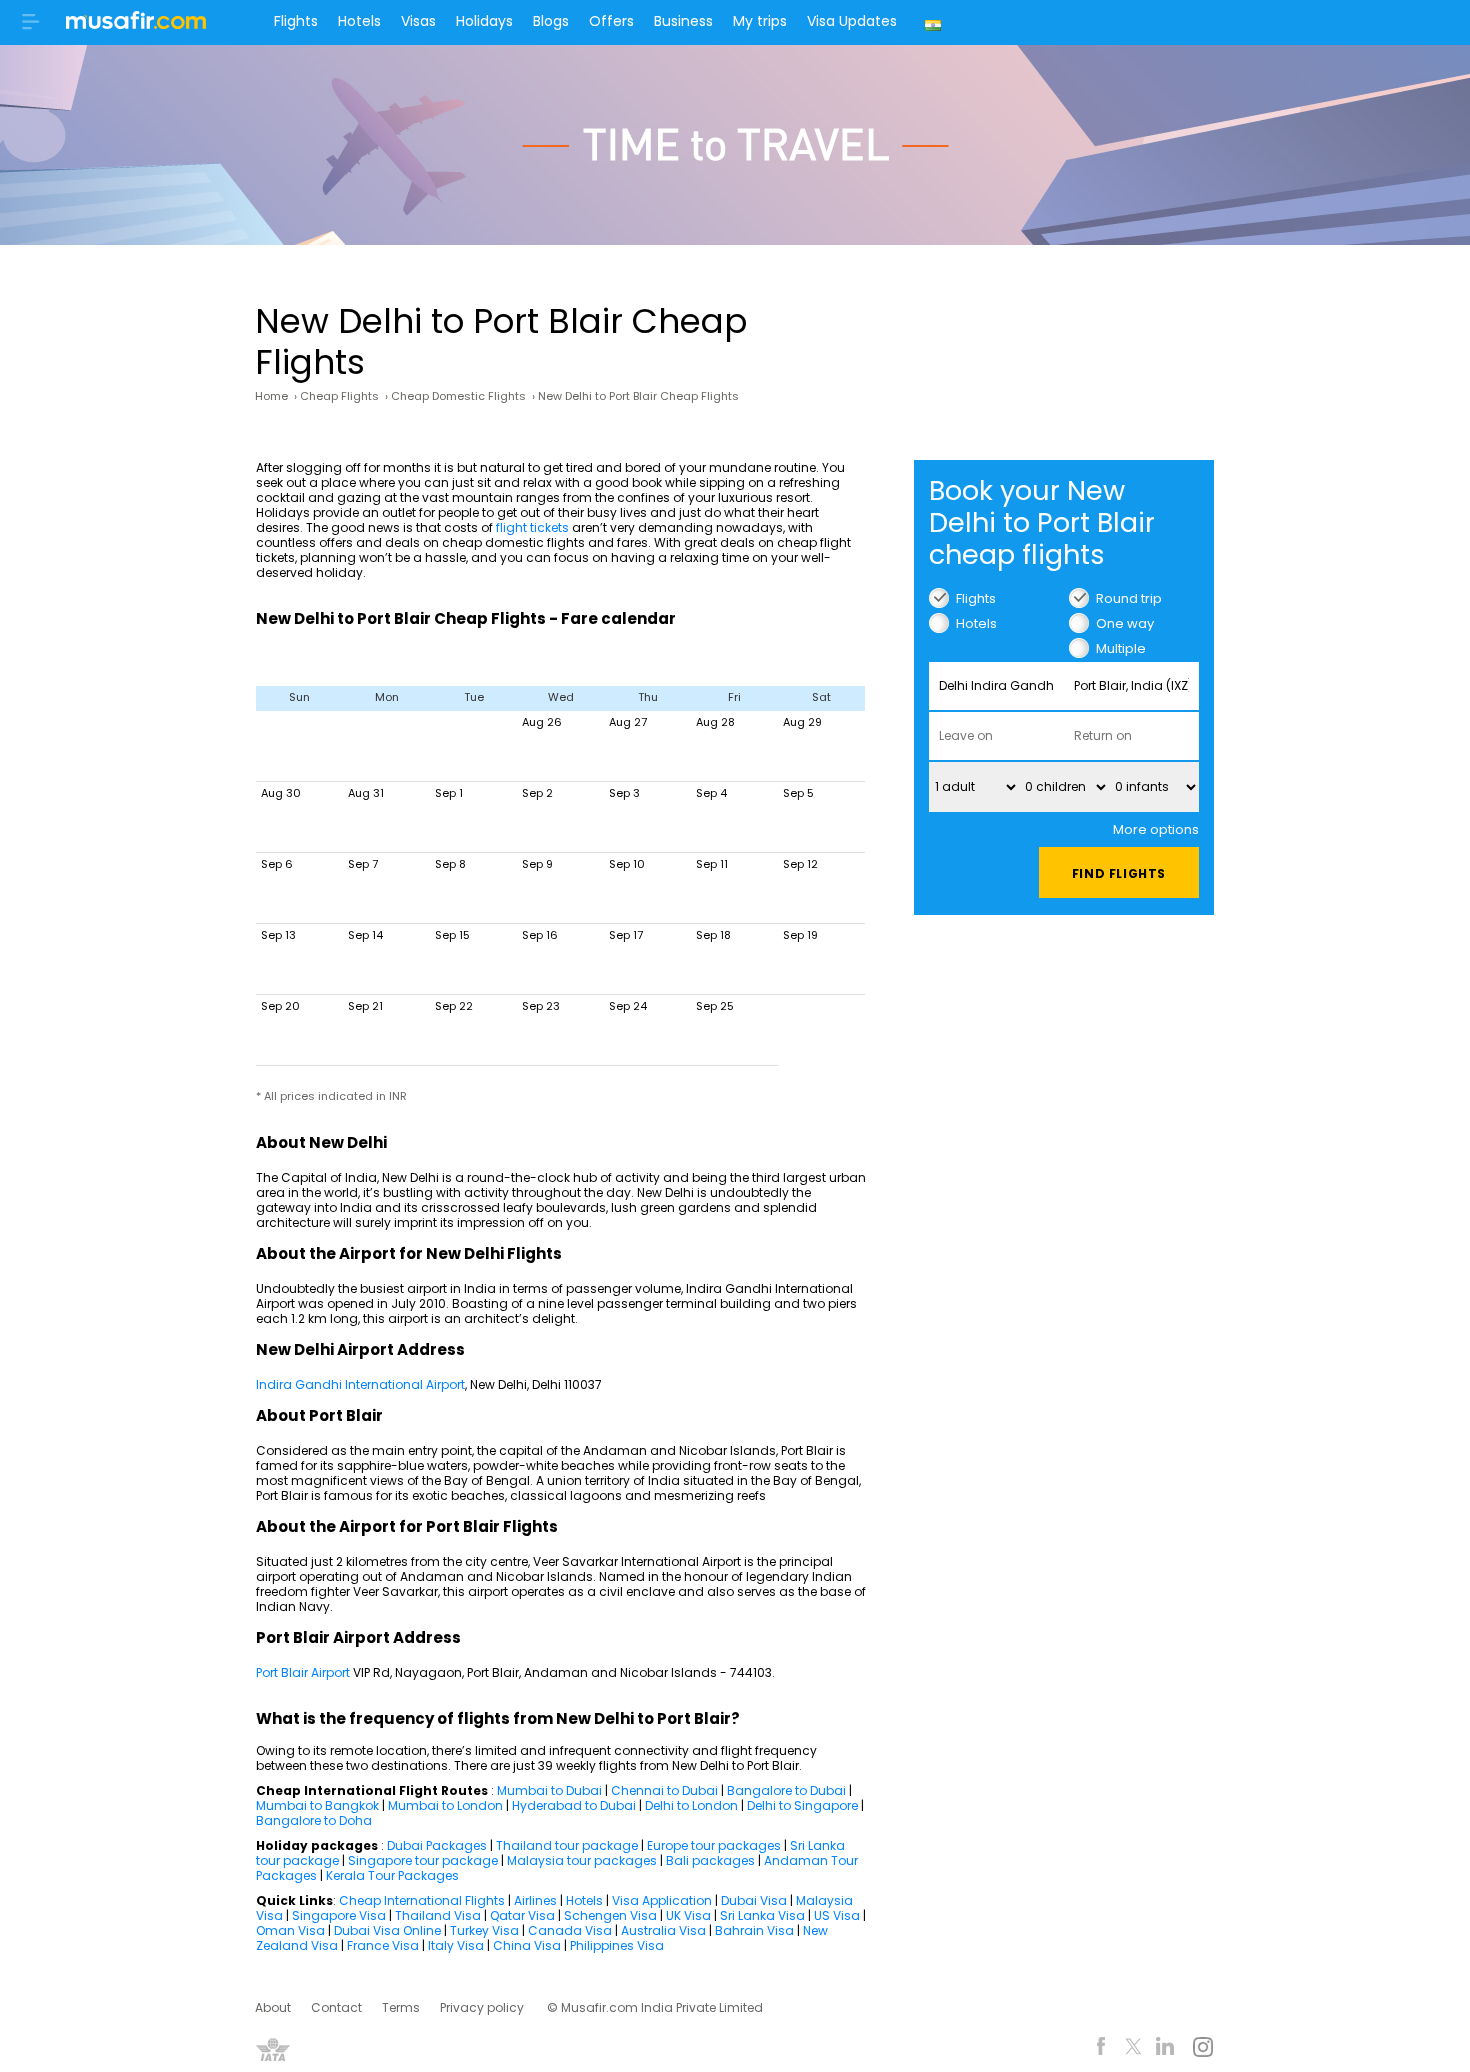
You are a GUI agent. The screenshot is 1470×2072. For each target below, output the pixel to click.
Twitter (1133, 2049)
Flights (296, 21)
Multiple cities (1121, 648)
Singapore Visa (339, 1915)
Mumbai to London (445, 1805)
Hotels (359, 21)
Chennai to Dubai (664, 1790)
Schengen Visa (610, 1915)
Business (683, 21)
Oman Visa (290, 1930)
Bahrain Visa (754, 1930)
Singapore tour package (423, 1860)
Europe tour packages (714, 1845)
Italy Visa (456, 1945)
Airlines (535, 1900)
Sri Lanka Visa (762, 1915)
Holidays (484, 21)
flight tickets (532, 527)
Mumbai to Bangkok (317, 1805)
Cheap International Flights (422, 1900)
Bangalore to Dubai (786, 1790)
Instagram (1202, 2049)
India (935, 22)
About (273, 2007)
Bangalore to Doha (314, 1820)
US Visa (837, 1915)
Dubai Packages (437, 1845)
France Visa (383, 1945)
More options (1156, 829)
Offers (611, 21)
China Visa (527, 1945)
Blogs (551, 21)
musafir (136, 26)
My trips (760, 21)
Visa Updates (852, 21)
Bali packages (710, 1860)
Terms (401, 2007)
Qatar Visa (522, 1915)
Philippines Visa (617, 1945)
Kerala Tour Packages (392, 1875)
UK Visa (688, 1915)
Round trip (1129, 598)
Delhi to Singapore (802, 1805)
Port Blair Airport (303, 1672)
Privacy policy (482, 2007)
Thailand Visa (438, 1915)
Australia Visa (663, 1930)
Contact (336, 2007)
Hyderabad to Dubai (574, 1805)
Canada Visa (570, 1930)
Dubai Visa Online (387, 1930)
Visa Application (662, 1900)
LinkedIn (1165, 2049)
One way (1125, 623)
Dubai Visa (754, 1900)
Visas (418, 21)
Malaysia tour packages (582, 1860)
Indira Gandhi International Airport (360, 1384)
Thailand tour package (567, 1845)
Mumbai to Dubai (549, 1790)
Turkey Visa (484, 1930)
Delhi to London (691, 1805)
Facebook (1101, 2049)
